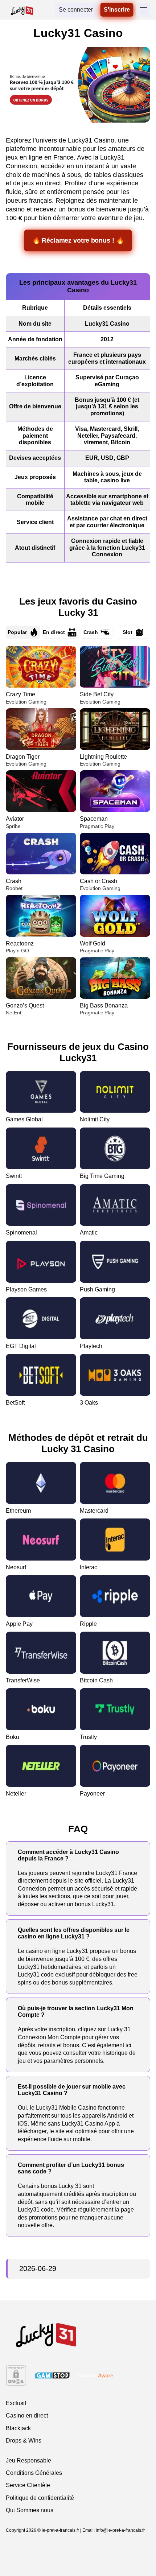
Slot (128, 632)
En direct (54, 632)
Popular (17, 632)
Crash (91, 632)
